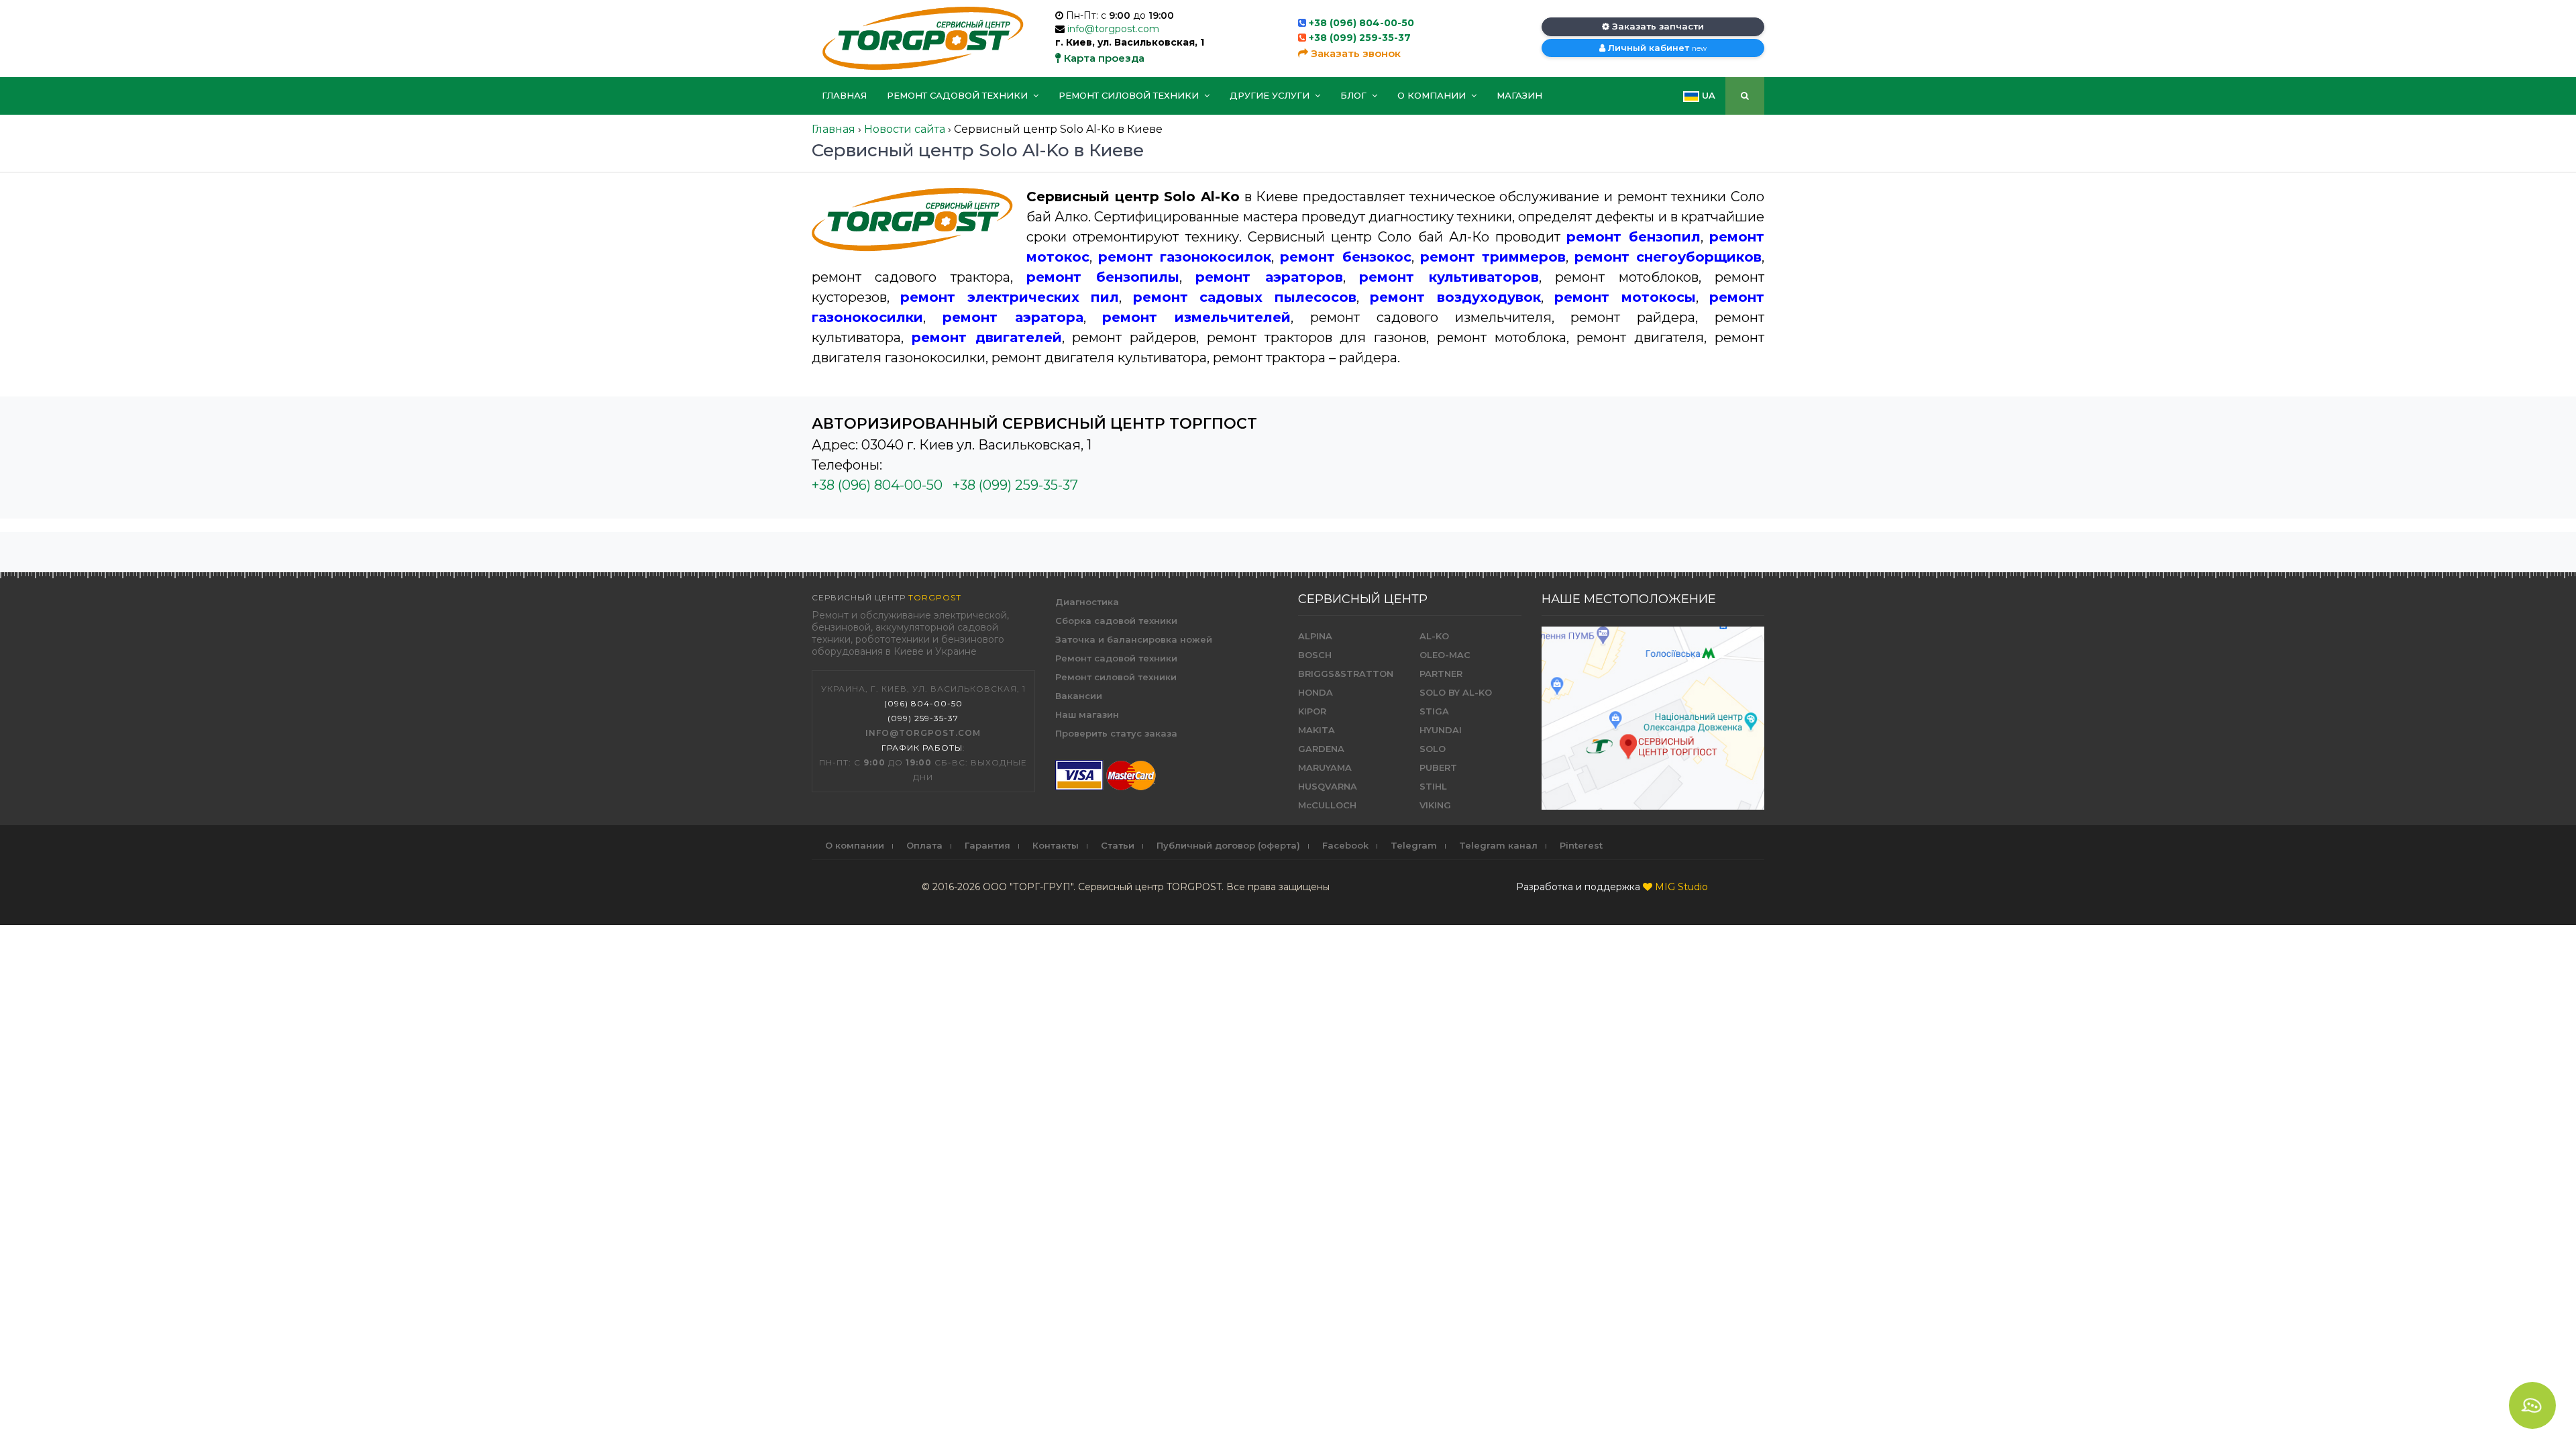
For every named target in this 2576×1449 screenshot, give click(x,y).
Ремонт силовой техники (1130, 95)
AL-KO (1434, 636)
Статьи (1118, 845)
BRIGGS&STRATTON (1346, 674)
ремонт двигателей (987, 337)
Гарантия (987, 845)
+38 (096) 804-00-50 (1361, 23)
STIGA (1434, 711)
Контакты (1056, 845)
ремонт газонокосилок (1185, 257)
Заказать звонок (1354, 53)
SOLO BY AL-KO (1456, 692)
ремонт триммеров (1493, 257)
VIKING (1435, 805)
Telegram (1414, 845)
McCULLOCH (1327, 805)
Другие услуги (1271, 95)
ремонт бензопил (1633, 237)
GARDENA (1321, 749)
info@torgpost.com (1113, 29)
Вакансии (1079, 696)
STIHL (1433, 786)
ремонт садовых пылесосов (1245, 297)
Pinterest (1581, 845)
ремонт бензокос (1345, 257)
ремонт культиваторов (1449, 277)
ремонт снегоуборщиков (1668, 257)
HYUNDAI (1441, 730)
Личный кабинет (1656, 48)
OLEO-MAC (1445, 655)
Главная (844, 95)
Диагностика (1087, 602)
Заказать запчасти (1657, 26)
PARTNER (1441, 674)
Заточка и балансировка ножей (1134, 639)
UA (1707, 95)
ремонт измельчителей (1196, 317)
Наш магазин (1087, 714)
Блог (1355, 95)
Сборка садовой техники (1116, 621)
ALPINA (1315, 636)
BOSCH (1315, 655)
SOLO (1433, 749)
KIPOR (1312, 711)
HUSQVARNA (1328, 786)
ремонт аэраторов (1269, 277)
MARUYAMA (1325, 767)
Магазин (1519, 95)
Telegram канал (1498, 845)
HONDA (1316, 692)
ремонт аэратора (1013, 317)
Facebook (1345, 845)
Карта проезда (1103, 58)
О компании (1433, 95)
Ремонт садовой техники (959, 95)
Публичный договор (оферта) (1228, 845)
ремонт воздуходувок (1455, 297)
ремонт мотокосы (1625, 297)
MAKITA (1317, 730)
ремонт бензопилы (1103, 277)
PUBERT (1438, 767)
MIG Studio (1681, 887)
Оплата (924, 845)
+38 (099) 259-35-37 (1360, 38)
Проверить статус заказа (1116, 733)
